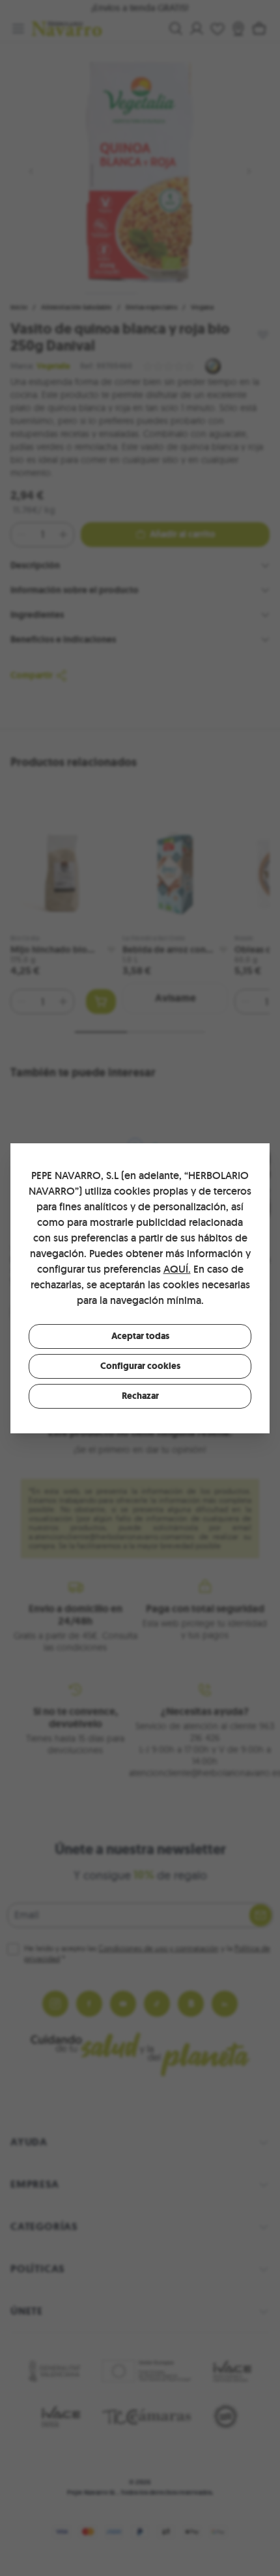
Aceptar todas (140, 1336)
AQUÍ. (177, 1269)
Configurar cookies (140, 1366)
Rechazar (140, 1396)
